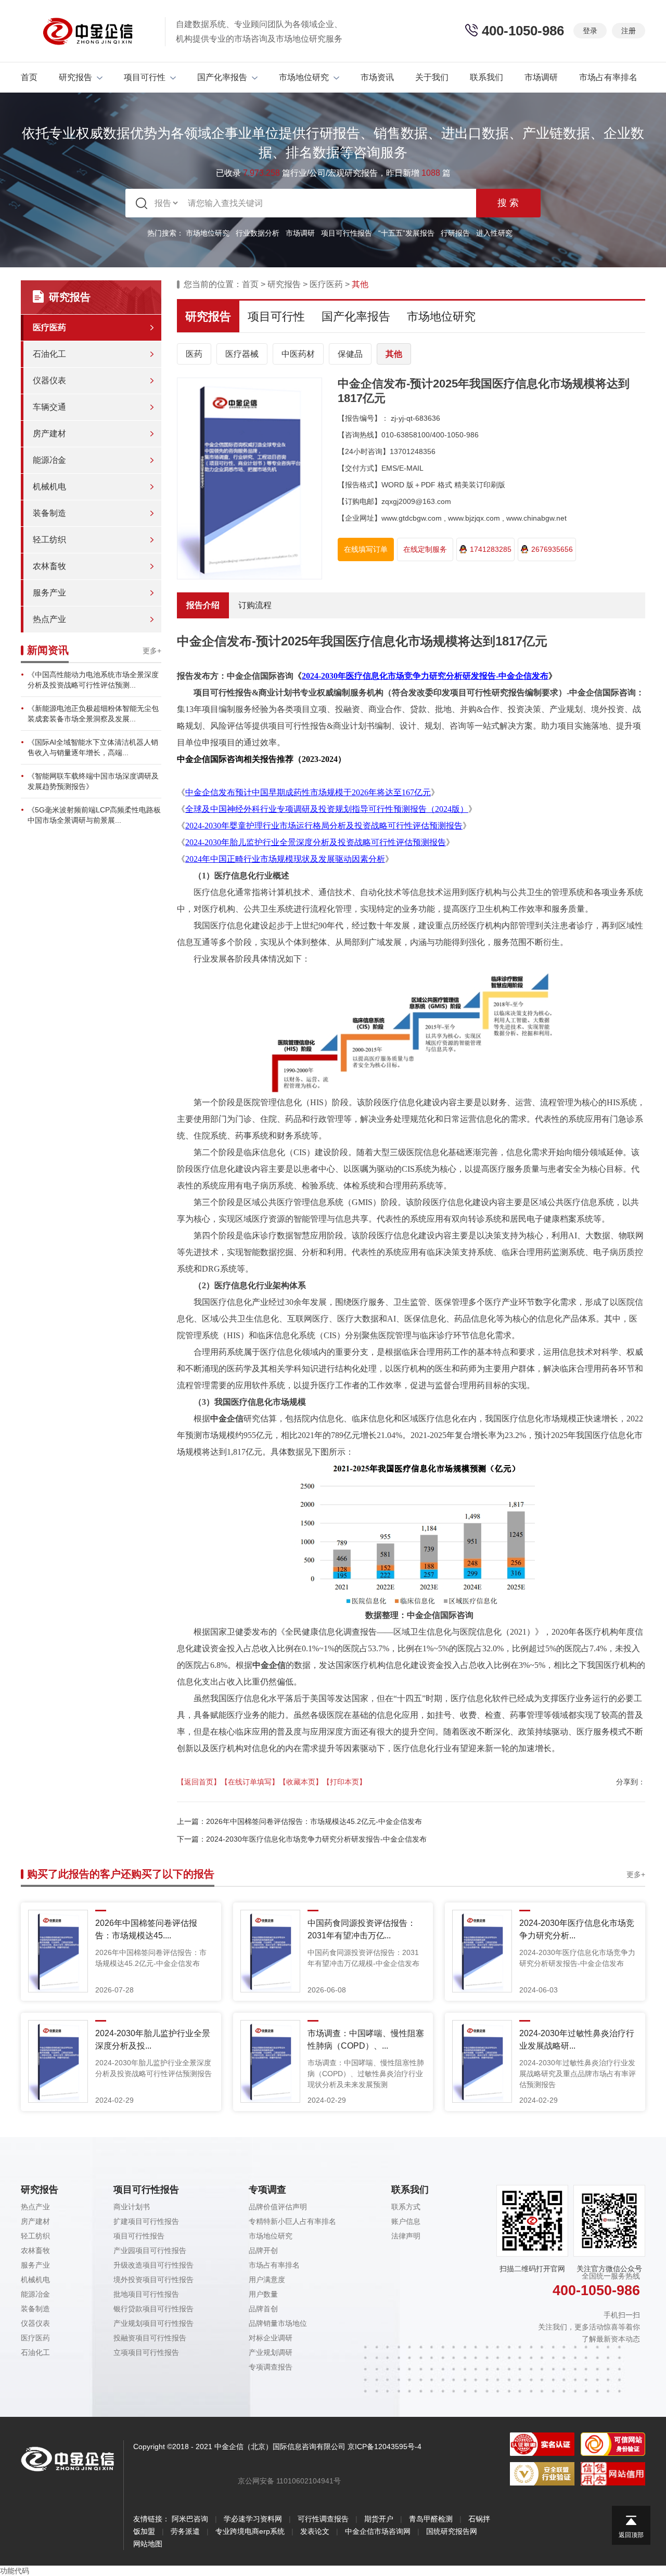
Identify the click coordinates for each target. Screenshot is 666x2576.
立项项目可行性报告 (146, 2352)
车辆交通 (49, 407)
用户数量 (263, 2294)
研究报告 (75, 77)
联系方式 (406, 2207)
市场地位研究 (304, 77)
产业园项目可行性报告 (150, 2250)
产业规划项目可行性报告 (153, 2323)
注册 (629, 31)
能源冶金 (49, 460)
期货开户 (379, 2519)
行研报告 (455, 233)
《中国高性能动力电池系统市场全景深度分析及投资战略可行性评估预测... (93, 680)
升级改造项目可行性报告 (153, 2265)
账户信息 (406, 2221)
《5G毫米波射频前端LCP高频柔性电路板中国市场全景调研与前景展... (94, 815)
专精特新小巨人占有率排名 (292, 2221)
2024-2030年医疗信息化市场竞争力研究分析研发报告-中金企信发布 (316, 1839)
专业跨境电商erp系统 (250, 2531)
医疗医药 (49, 327)
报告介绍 (203, 605)
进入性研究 (494, 233)
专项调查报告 (271, 2367)
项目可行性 (145, 77)
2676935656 (552, 549)
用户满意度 (267, 2280)
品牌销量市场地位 (278, 2323)
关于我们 (432, 77)
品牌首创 (263, 2309)
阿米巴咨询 (190, 2519)
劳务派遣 (185, 2531)
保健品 (350, 354)
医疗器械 (242, 354)
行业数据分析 (258, 233)
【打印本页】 (344, 1782)
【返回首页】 (199, 1782)
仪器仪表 (49, 380)
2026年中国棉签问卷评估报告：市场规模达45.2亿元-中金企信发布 (314, 1821)
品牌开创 (263, 2250)
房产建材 (49, 433)
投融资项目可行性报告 (150, 2338)
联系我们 (486, 77)
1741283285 (491, 549)
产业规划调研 (271, 2352)
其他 (394, 354)
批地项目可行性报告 (146, 2294)
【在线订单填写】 (250, 1782)
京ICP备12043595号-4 (385, 2446)
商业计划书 (132, 2207)
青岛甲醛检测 (431, 2519)
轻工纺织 (49, 540)
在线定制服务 (425, 549)
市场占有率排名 (608, 77)
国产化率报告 (222, 77)
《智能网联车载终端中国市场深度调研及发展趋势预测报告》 (93, 781)
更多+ (152, 651)
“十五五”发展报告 (406, 233)
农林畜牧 (49, 566)
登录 (590, 31)
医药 (194, 354)
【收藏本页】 (301, 1782)
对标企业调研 (271, 2338)
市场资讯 (377, 77)
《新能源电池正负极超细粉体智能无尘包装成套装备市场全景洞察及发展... (93, 714)
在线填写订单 (366, 549)
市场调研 (541, 77)
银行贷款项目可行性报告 (153, 2309)
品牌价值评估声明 (278, 2207)
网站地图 (148, 2544)
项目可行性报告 (347, 233)
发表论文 (315, 2531)
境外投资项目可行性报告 (153, 2280)
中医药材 (298, 354)
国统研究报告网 (452, 2531)
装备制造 (49, 513)
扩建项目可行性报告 (146, 2221)
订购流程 (255, 605)
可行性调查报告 (323, 2519)
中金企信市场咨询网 (378, 2531)
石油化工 (49, 354)
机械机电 (49, 487)
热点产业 (49, 619)
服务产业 (49, 593)
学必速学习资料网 (253, 2519)
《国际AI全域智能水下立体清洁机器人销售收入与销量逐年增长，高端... (93, 747)
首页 (29, 77)
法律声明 (406, 2236)
